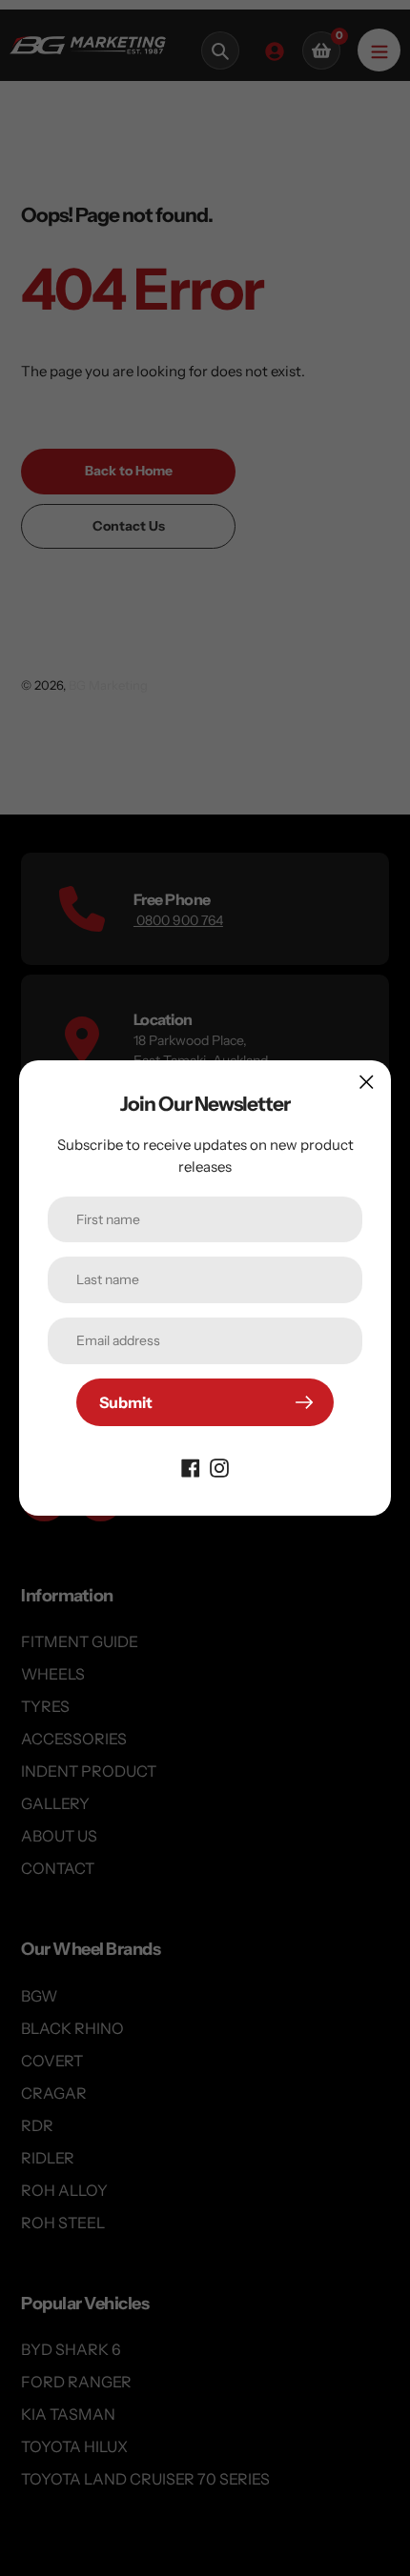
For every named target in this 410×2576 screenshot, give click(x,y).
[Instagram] (219, 1466)
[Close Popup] (367, 1082)
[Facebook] (191, 1466)
